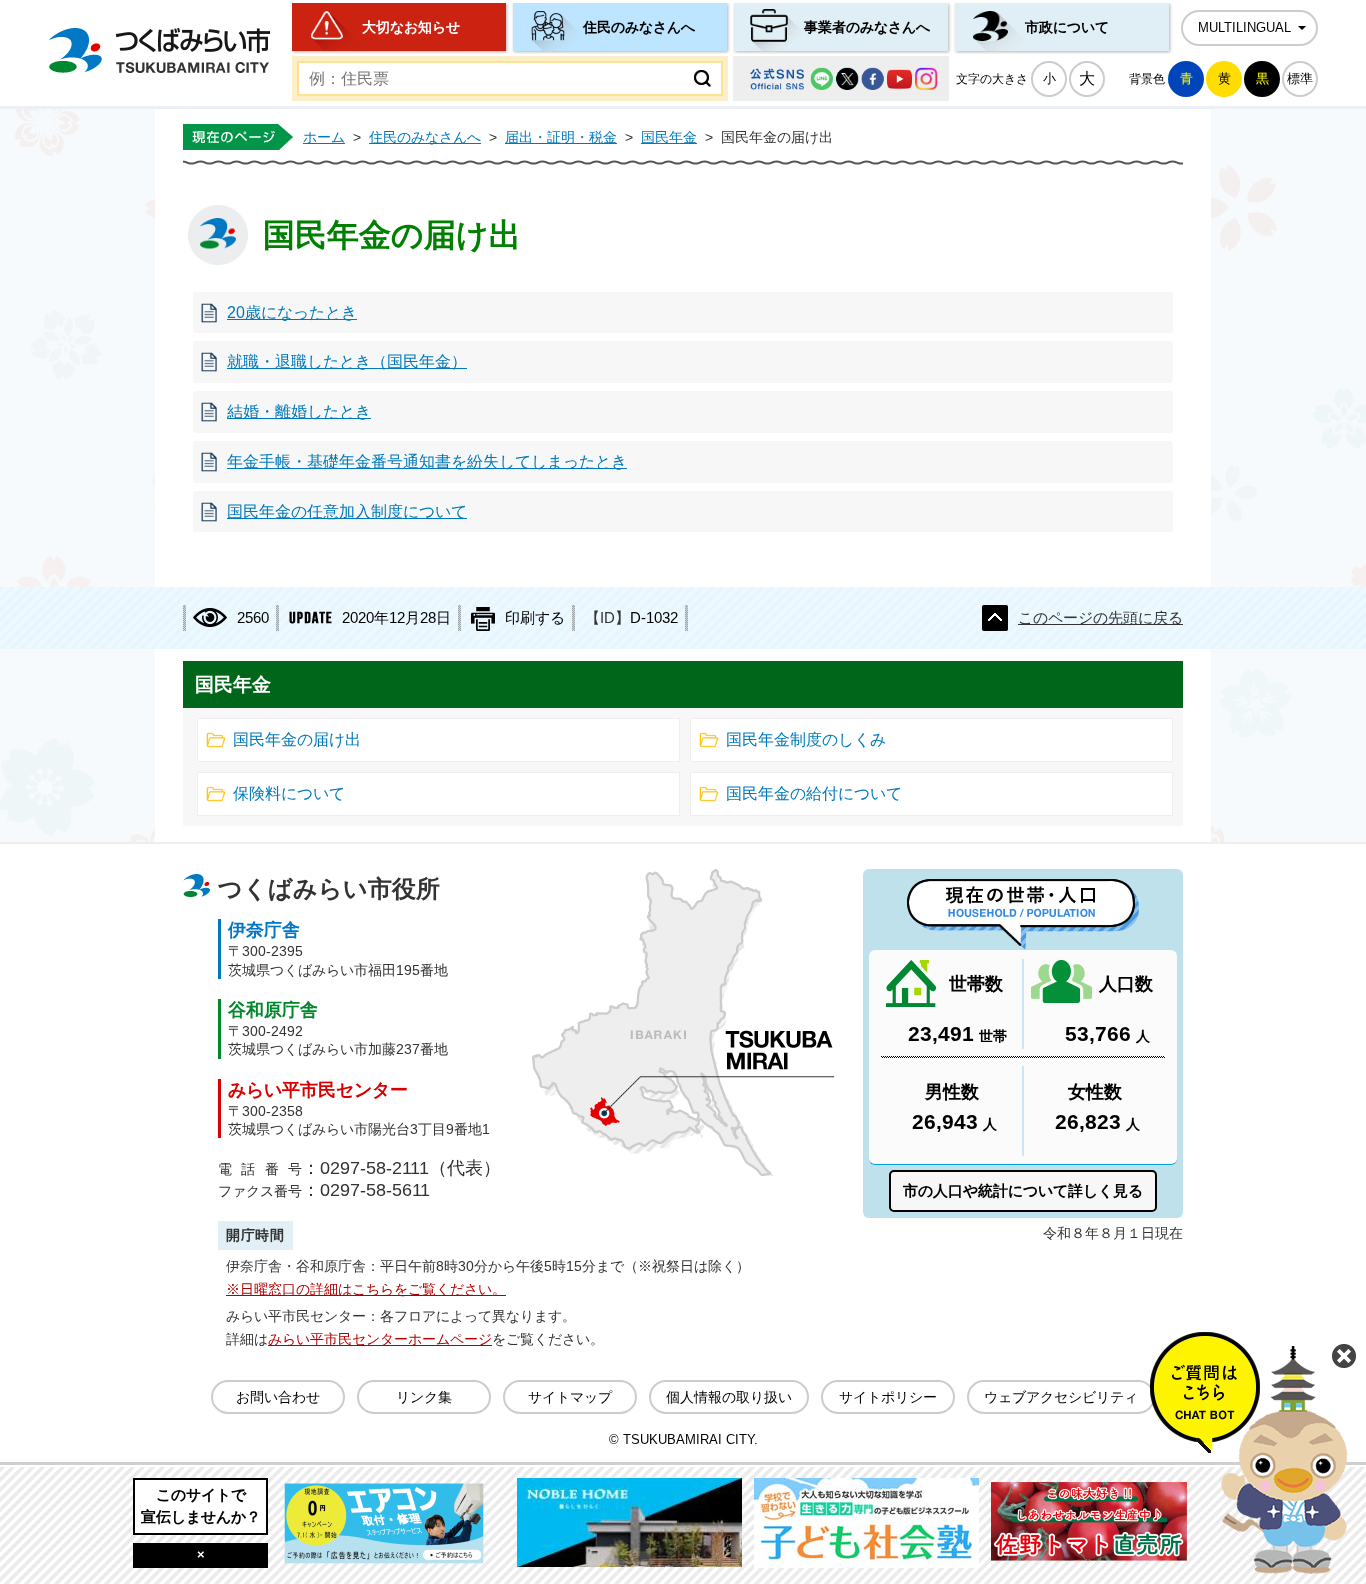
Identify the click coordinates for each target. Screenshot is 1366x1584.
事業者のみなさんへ (867, 27)
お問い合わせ (278, 1397)
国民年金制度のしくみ (806, 739)
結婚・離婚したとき (299, 411)
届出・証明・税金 (561, 137)
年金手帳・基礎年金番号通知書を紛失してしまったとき (427, 461)
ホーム (324, 137)
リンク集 (424, 1397)
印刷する (535, 618)
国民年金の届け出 (297, 739)
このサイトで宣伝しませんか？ (201, 1505)
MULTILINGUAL (1244, 28)
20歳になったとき (292, 312)
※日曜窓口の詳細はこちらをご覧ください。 (366, 1289)
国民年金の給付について (814, 793)
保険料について (289, 793)
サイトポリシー (888, 1397)
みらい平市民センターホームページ (380, 1339)
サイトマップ (570, 1397)
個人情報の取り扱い (729, 1397)
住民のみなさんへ (639, 27)
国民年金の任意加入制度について (347, 511)
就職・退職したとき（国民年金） (347, 361)
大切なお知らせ (411, 27)
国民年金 (669, 137)
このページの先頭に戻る (1100, 618)
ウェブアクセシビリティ (1061, 1397)
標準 (1300, 78)
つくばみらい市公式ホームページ (159, 50)
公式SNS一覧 (841, 78)
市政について (1067, 27)
